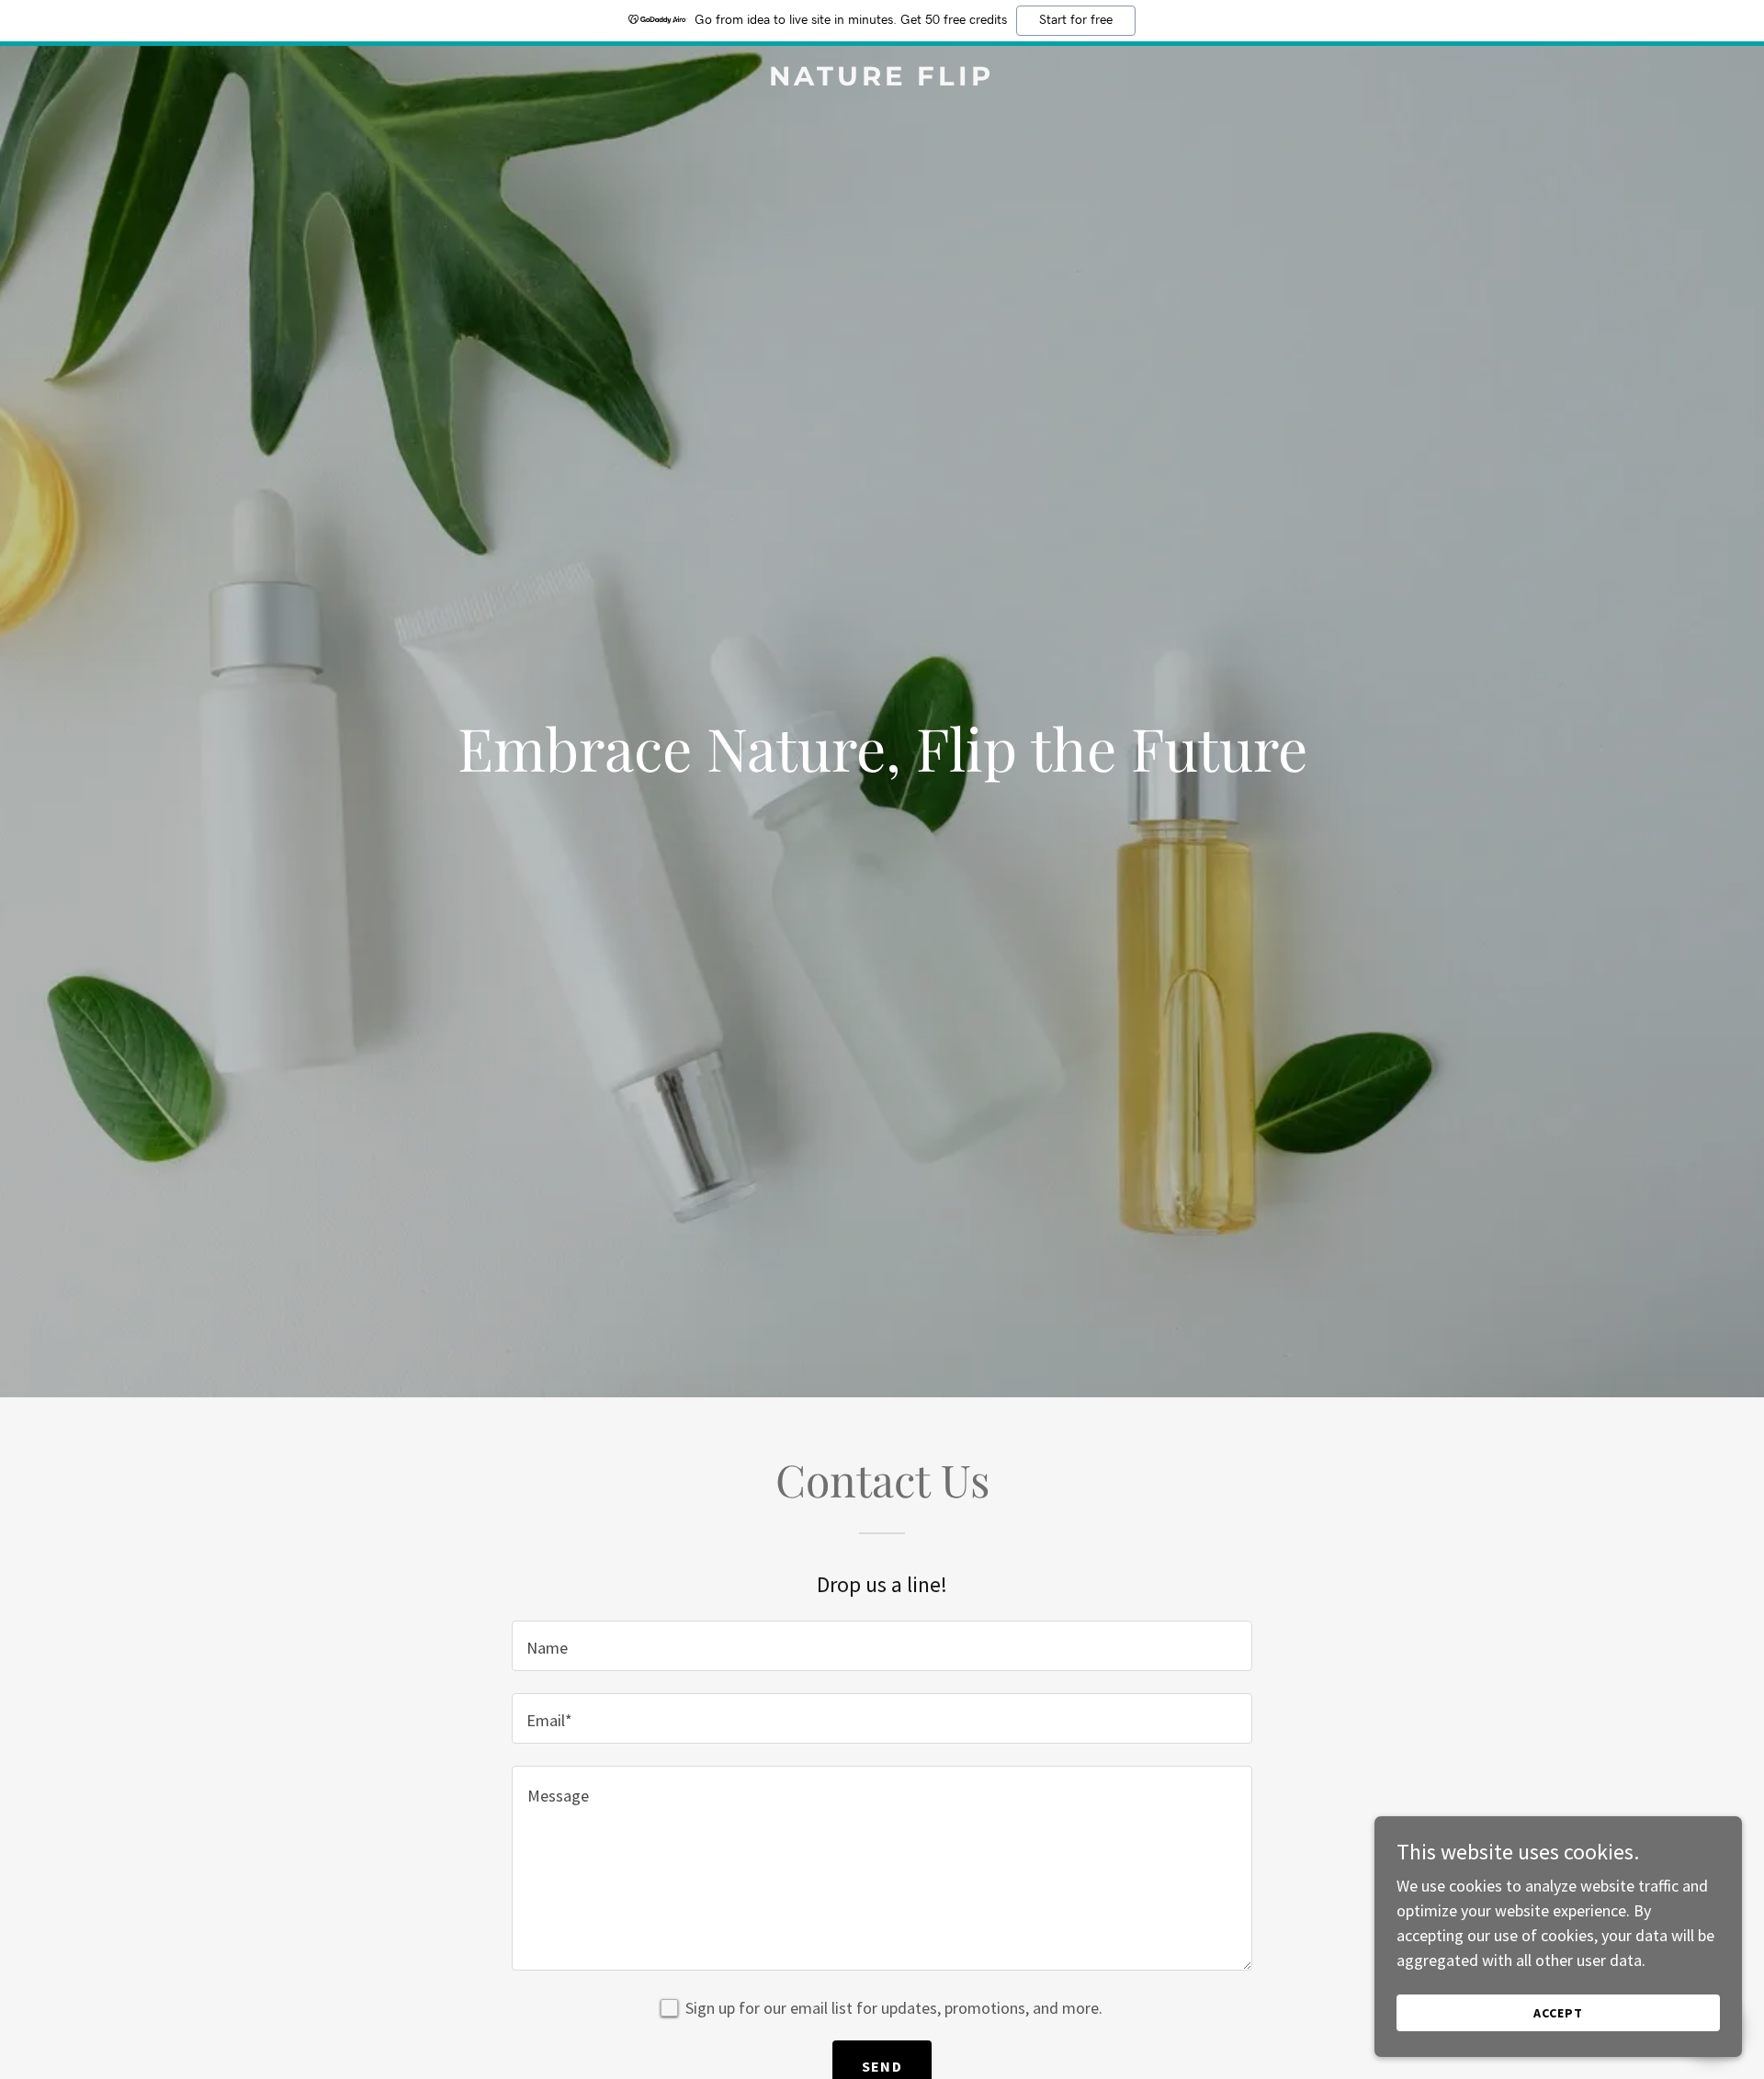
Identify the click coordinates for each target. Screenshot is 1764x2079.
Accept (1558, 2013)
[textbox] (882, 1646)
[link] (882, 79)
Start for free (1076, 20)
